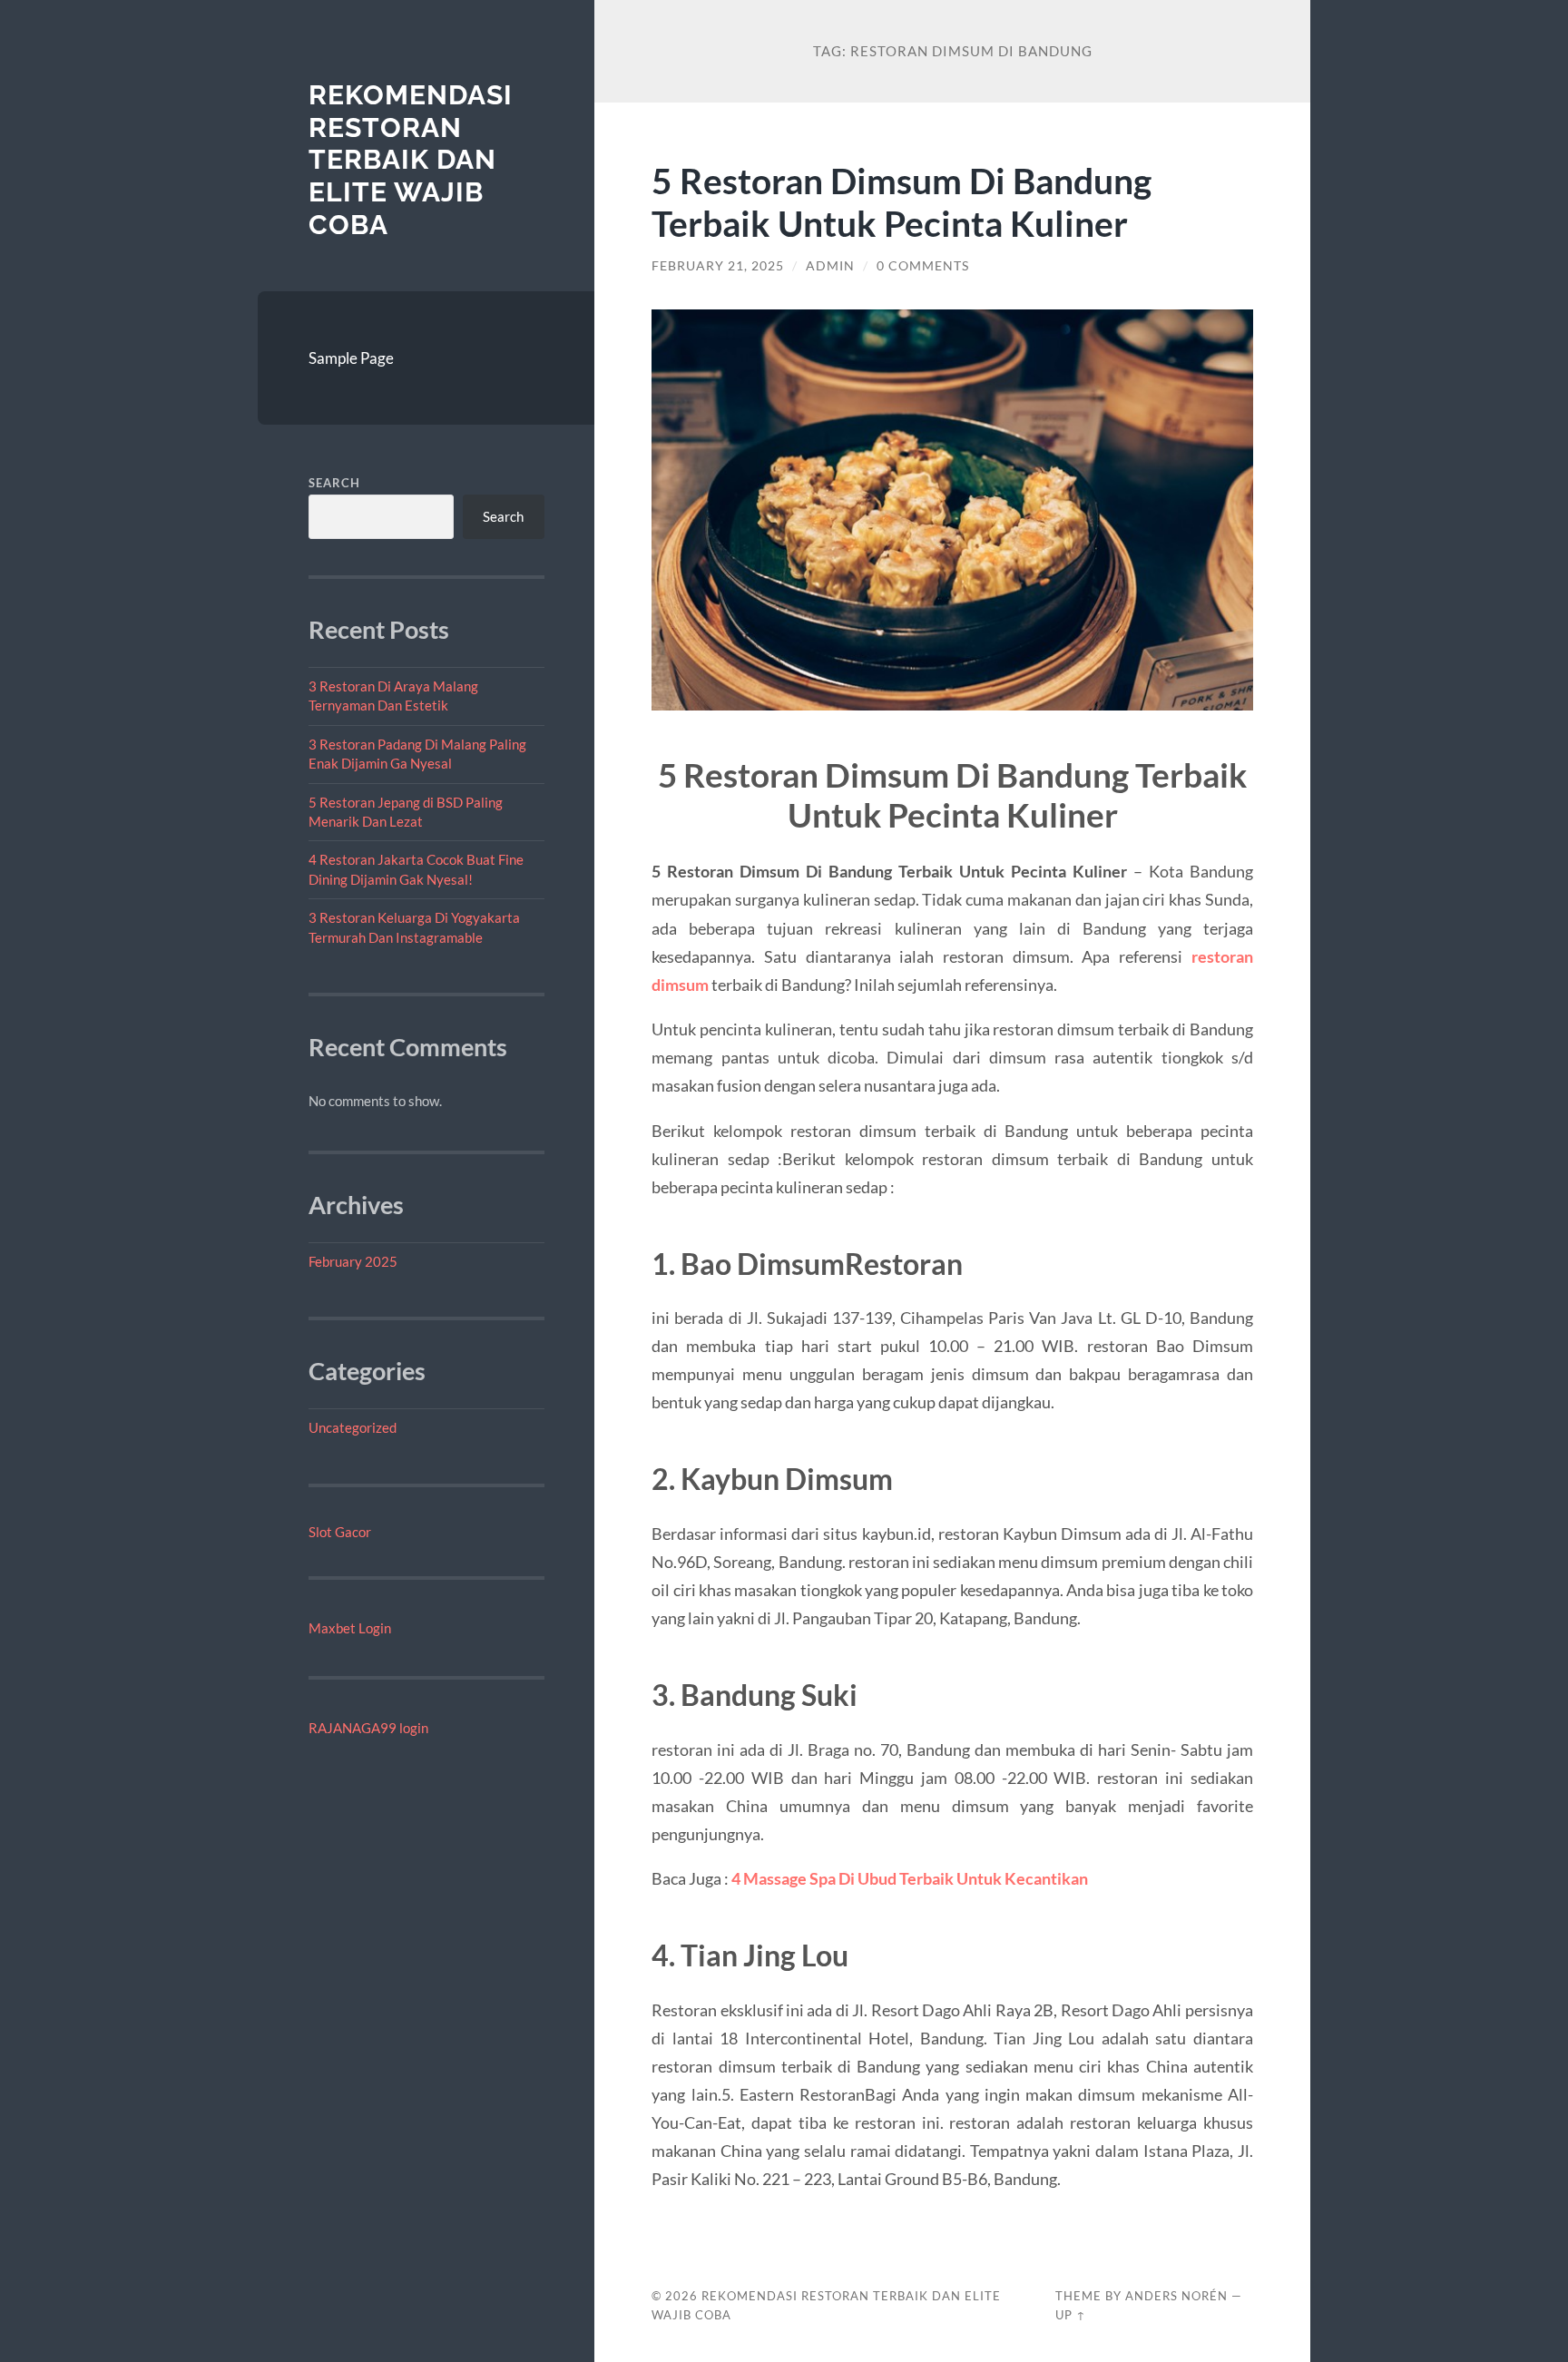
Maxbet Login (350, 1628)
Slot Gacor (340, 1532)
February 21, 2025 (718, 266)
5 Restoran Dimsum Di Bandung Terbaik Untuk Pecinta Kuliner (902, 201)
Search (334, 483)
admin (830, 266)
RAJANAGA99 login (368, 1728)
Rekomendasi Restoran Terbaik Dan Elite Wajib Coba (411, 160)
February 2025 (353, 1261)
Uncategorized (353, 1427)
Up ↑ (1071, 2315)
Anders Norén (1176, 2296)
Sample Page (351, 358)
